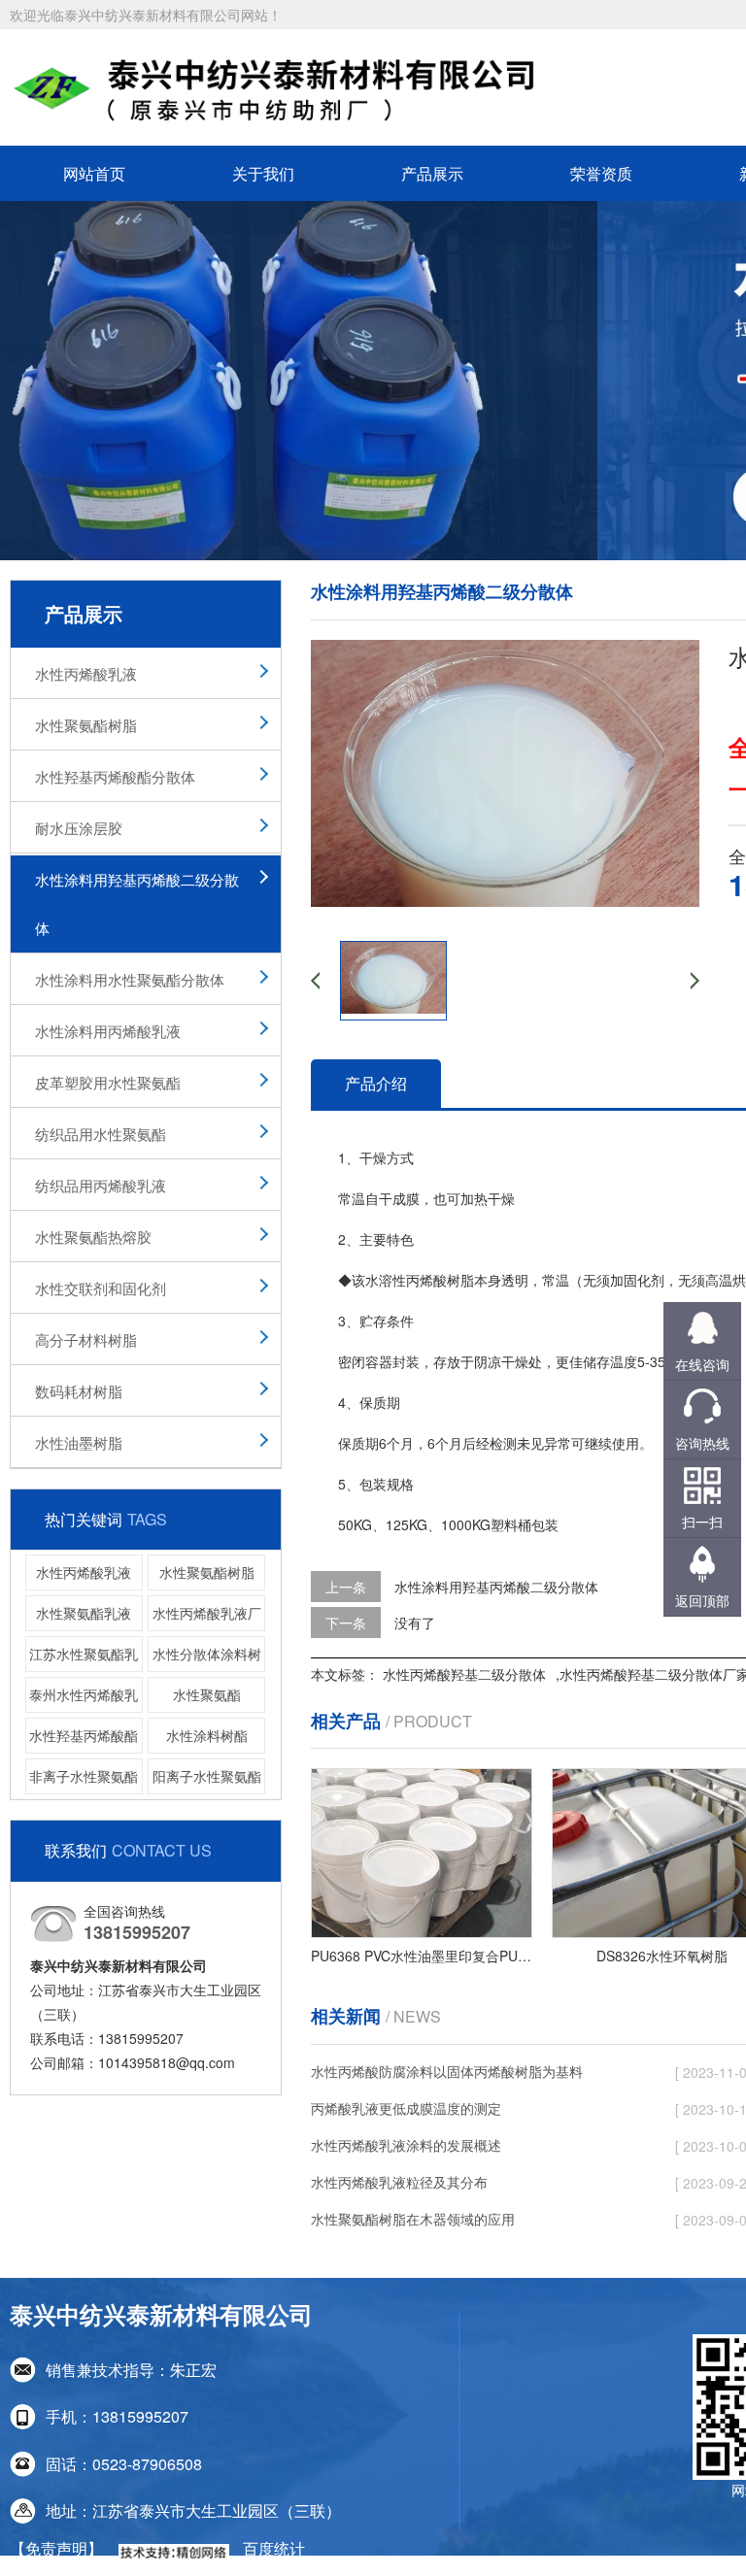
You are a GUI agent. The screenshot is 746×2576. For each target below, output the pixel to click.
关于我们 (263, 173)
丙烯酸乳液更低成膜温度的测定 (406, 2108)
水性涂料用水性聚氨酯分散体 (130, 979)
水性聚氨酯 (207, 1694)
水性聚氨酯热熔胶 (93, 1237)
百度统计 (274, 2548)
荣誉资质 (601, 173)
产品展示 (432, 173)
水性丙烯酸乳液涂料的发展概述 (406, 2145)
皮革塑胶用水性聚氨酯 (108, 1082)
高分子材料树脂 (86, 1339)
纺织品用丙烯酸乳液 (101, 1185)
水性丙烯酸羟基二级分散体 (464, 1674)
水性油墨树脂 (79, 1442)
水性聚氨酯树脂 (86, 725)
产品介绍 (376, 1083)
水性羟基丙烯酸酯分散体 (115, 776)
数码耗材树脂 (79, 1391)
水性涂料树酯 (207, 1735)
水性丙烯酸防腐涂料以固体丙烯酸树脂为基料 (447, 2071)
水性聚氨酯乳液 (84, 1613)
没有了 (415, 1623)
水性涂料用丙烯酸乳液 (108, 1031)
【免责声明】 (56, 2548)
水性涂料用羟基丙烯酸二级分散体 (137, 903)
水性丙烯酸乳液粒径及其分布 (399, 2182)
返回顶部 (702, 1600)
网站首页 (94, 173)
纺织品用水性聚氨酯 (101, 1134)
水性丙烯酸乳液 (86, 673)
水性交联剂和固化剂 (101, 1288)
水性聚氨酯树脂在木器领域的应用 (413, 2219)
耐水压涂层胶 (79, 828)
